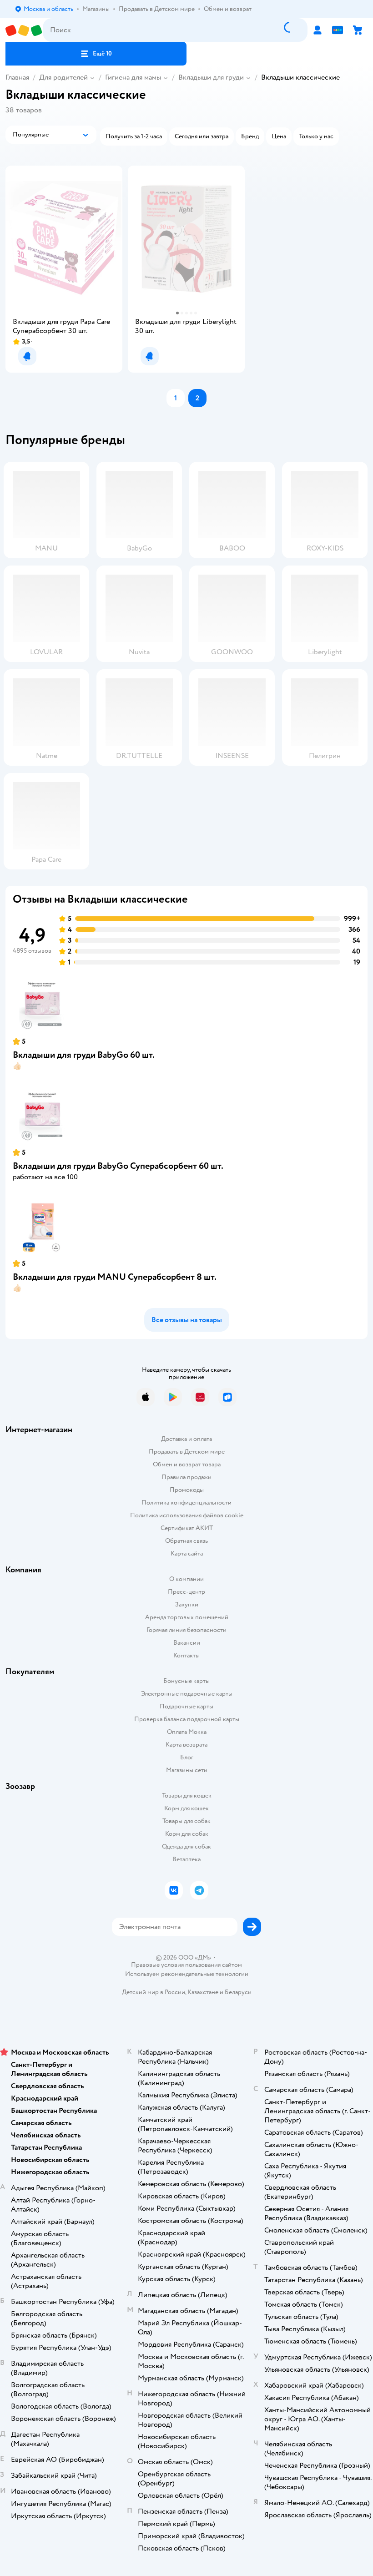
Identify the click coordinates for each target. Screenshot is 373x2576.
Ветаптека (186, 1859)
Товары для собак (186, 1821)
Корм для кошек (186, 1808)
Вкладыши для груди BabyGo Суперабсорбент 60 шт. (118, 1166)
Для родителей (63, 77)
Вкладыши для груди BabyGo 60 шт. (84, 1055)
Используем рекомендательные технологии (187, 1974)
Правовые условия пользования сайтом (186, 1965)
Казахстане (203, 1992)
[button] (96, 54)
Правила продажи (186, 1477)
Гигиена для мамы (133, 77)
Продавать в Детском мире (187, 1452)
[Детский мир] (24, 30)
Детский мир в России (154, 1992)
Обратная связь (186, 1541)
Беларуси (238, 1992)
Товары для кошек (187, 1796)
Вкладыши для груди (211, 77)
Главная (17, 77)
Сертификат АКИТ (187, 1528)
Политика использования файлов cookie (187, 1515)
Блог (187, 1757)
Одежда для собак (186, 1846)
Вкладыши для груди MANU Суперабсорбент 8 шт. (115, 1277)
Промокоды (187, 1490)
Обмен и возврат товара (187, 1464)
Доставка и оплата (186, 1439)
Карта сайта (187, 1553)
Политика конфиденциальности (186, 1503)
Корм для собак (187, 1834)
